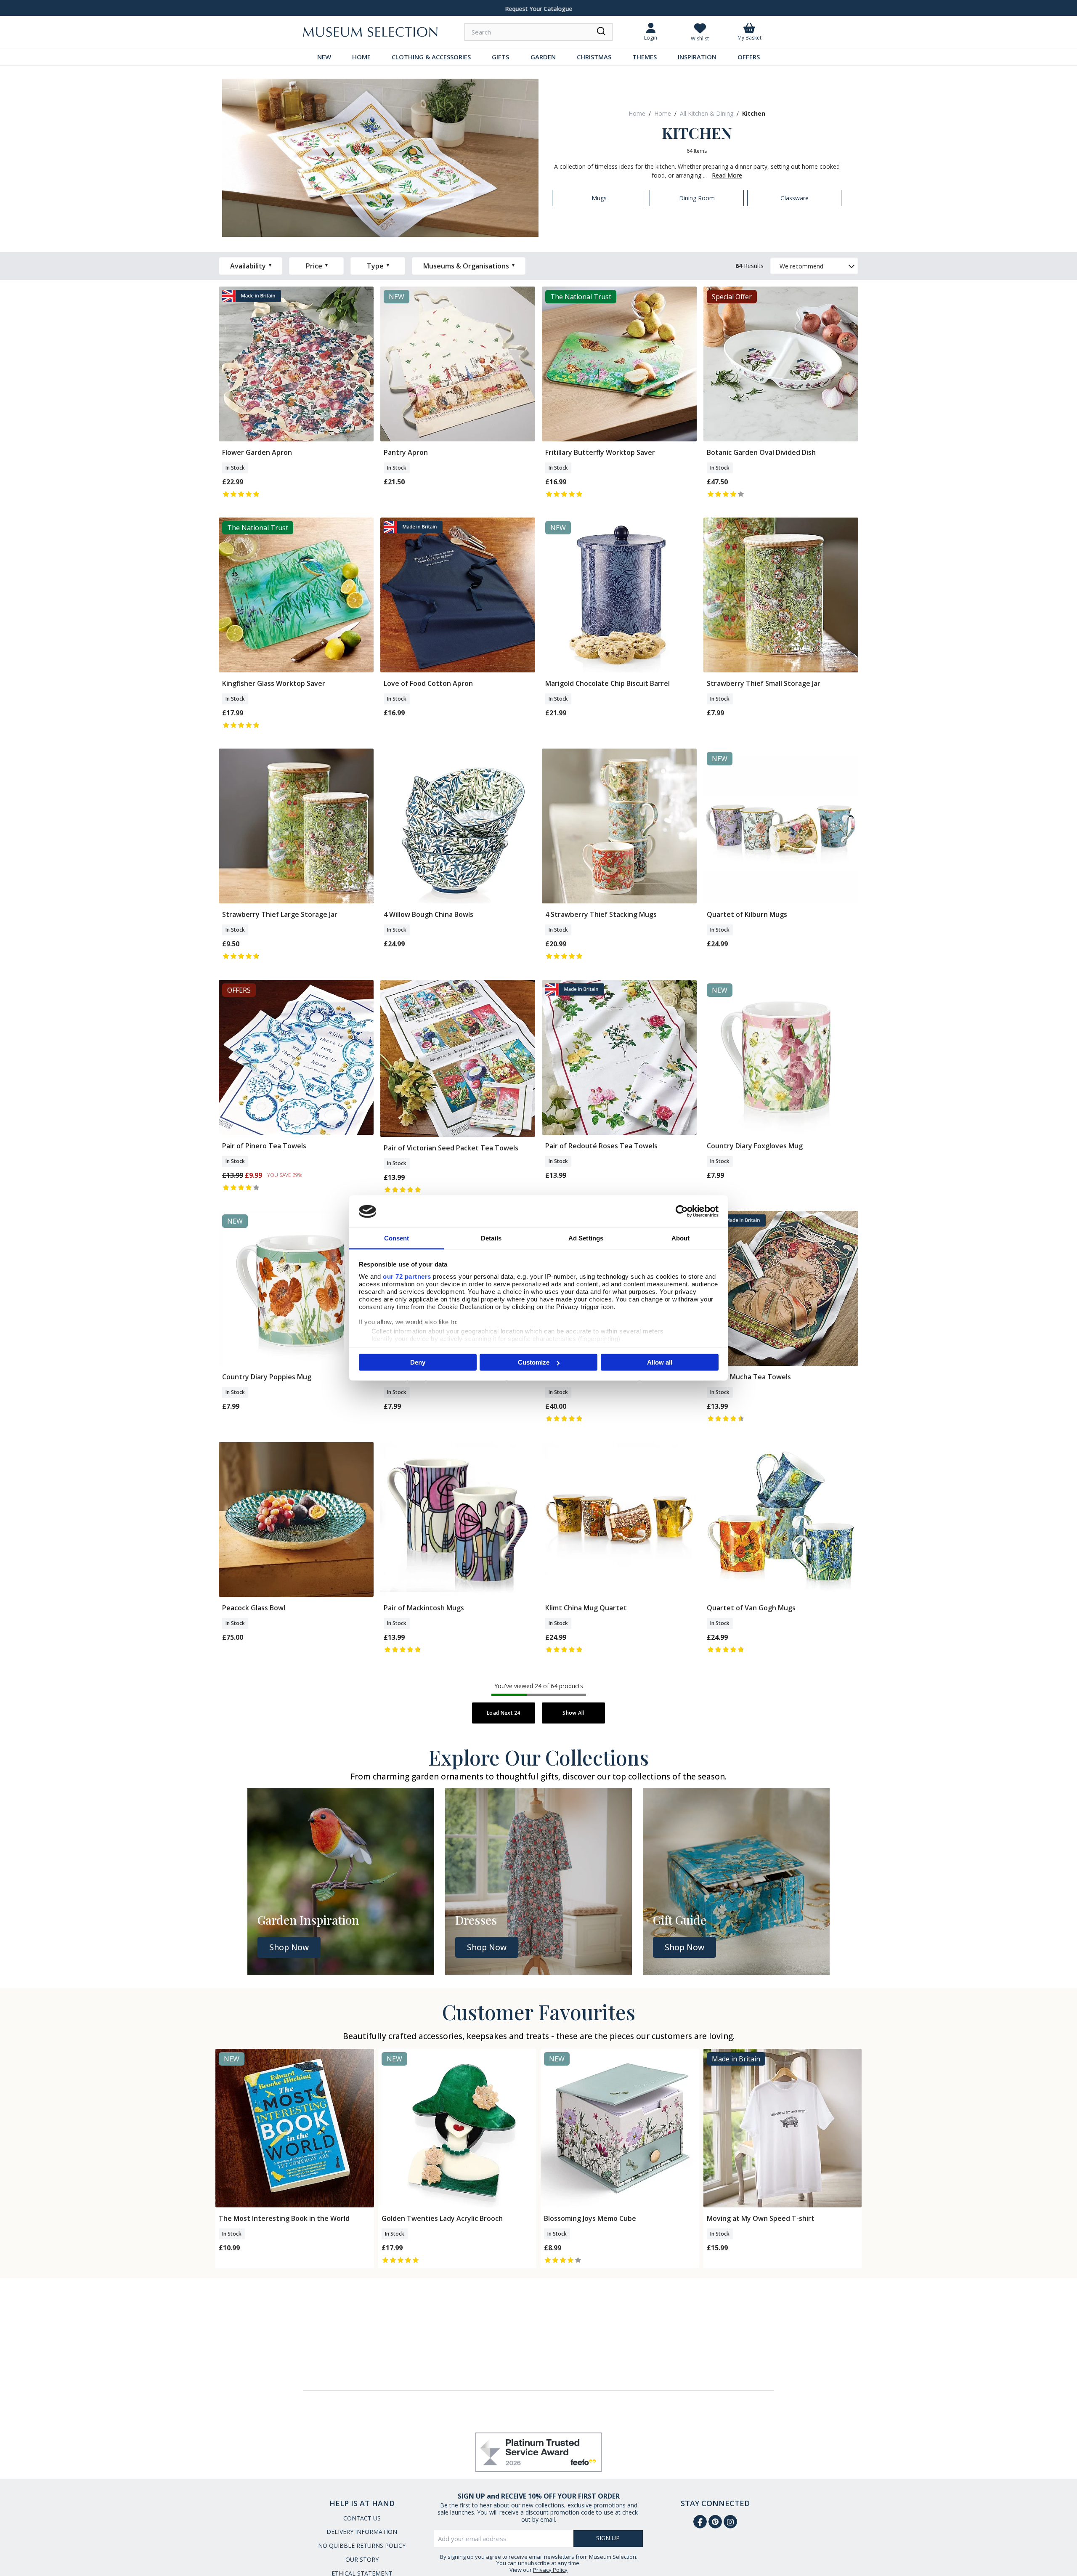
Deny (418, 1362)
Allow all (660, 1362)
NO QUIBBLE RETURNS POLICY (362, 2545)
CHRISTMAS (594, 57)
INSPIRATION (697, 57)
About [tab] (681, 1238)
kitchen (754, 113)
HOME (361, 57)
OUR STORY (362, 2559)
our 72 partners (407, 1276)
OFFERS (749, 57)
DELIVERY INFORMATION (362, 2532)
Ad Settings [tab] (586, 1238)
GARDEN (543, 57)
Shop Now (289, 1947)
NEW (324, 57)
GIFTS (500, 57)
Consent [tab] (397, 1238)
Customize (534, 1362)
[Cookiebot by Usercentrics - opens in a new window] (682, 1211)
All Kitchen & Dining (707, 113)
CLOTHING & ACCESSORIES (431, 57)
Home (637, 113)
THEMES (645, 57)
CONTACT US (362, 2518)
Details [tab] (491, 1238)
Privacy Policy (550, 2570)
